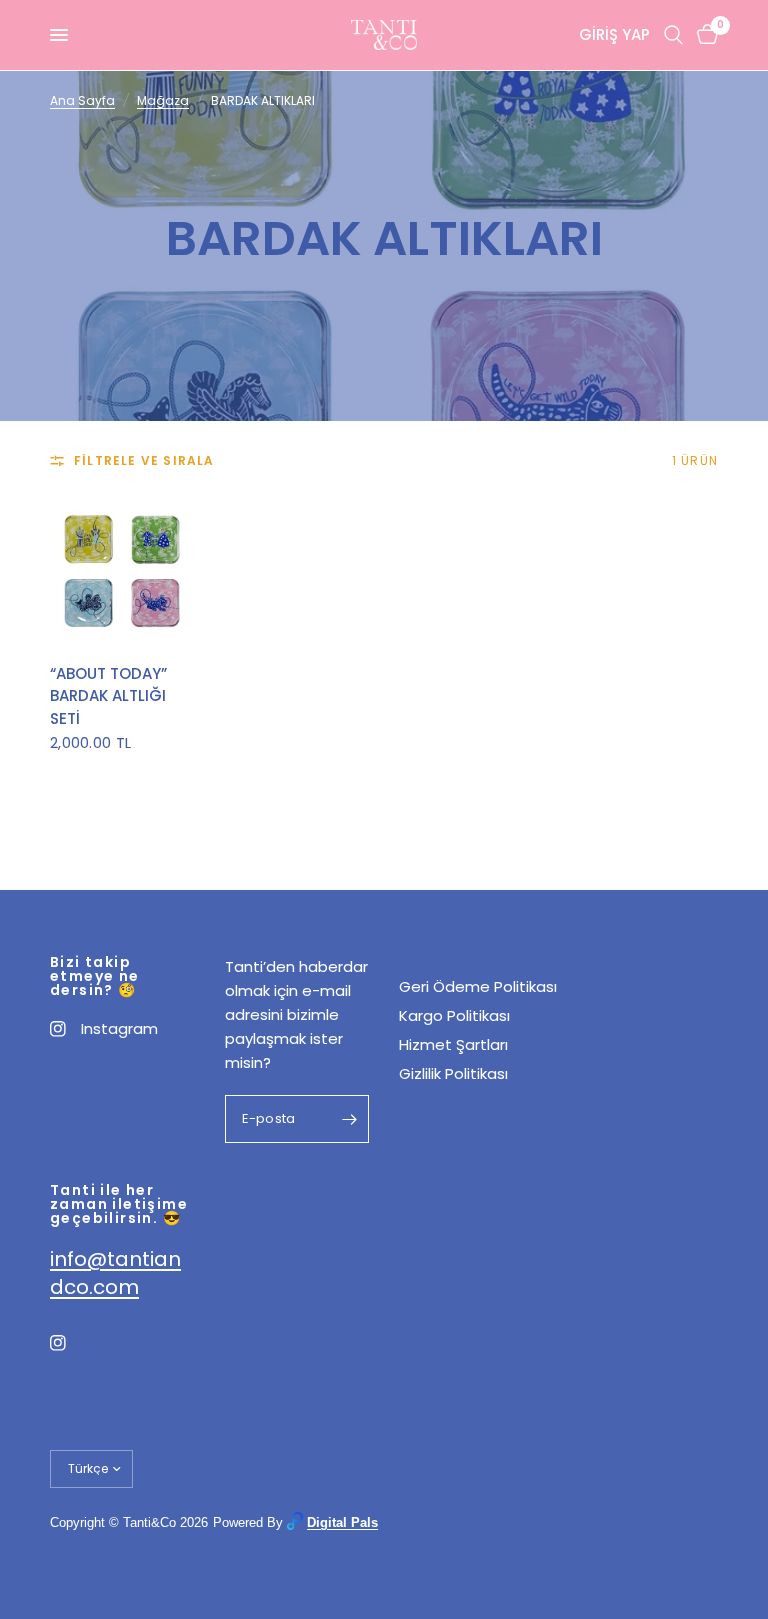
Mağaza (163, 100)
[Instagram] (72, 1343)
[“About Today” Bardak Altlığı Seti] (122, 570)
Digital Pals (342, 1522)
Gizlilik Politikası (453, 1073)
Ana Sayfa (82, 100)
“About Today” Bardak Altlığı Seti (108, 696)
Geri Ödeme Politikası (478, 986)
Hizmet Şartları (453, 1044)
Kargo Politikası (454, 1015)
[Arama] (673, 35)
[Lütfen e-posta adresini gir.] (349, 1119)
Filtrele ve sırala (144, 460)
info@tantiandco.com (115, 1273)
